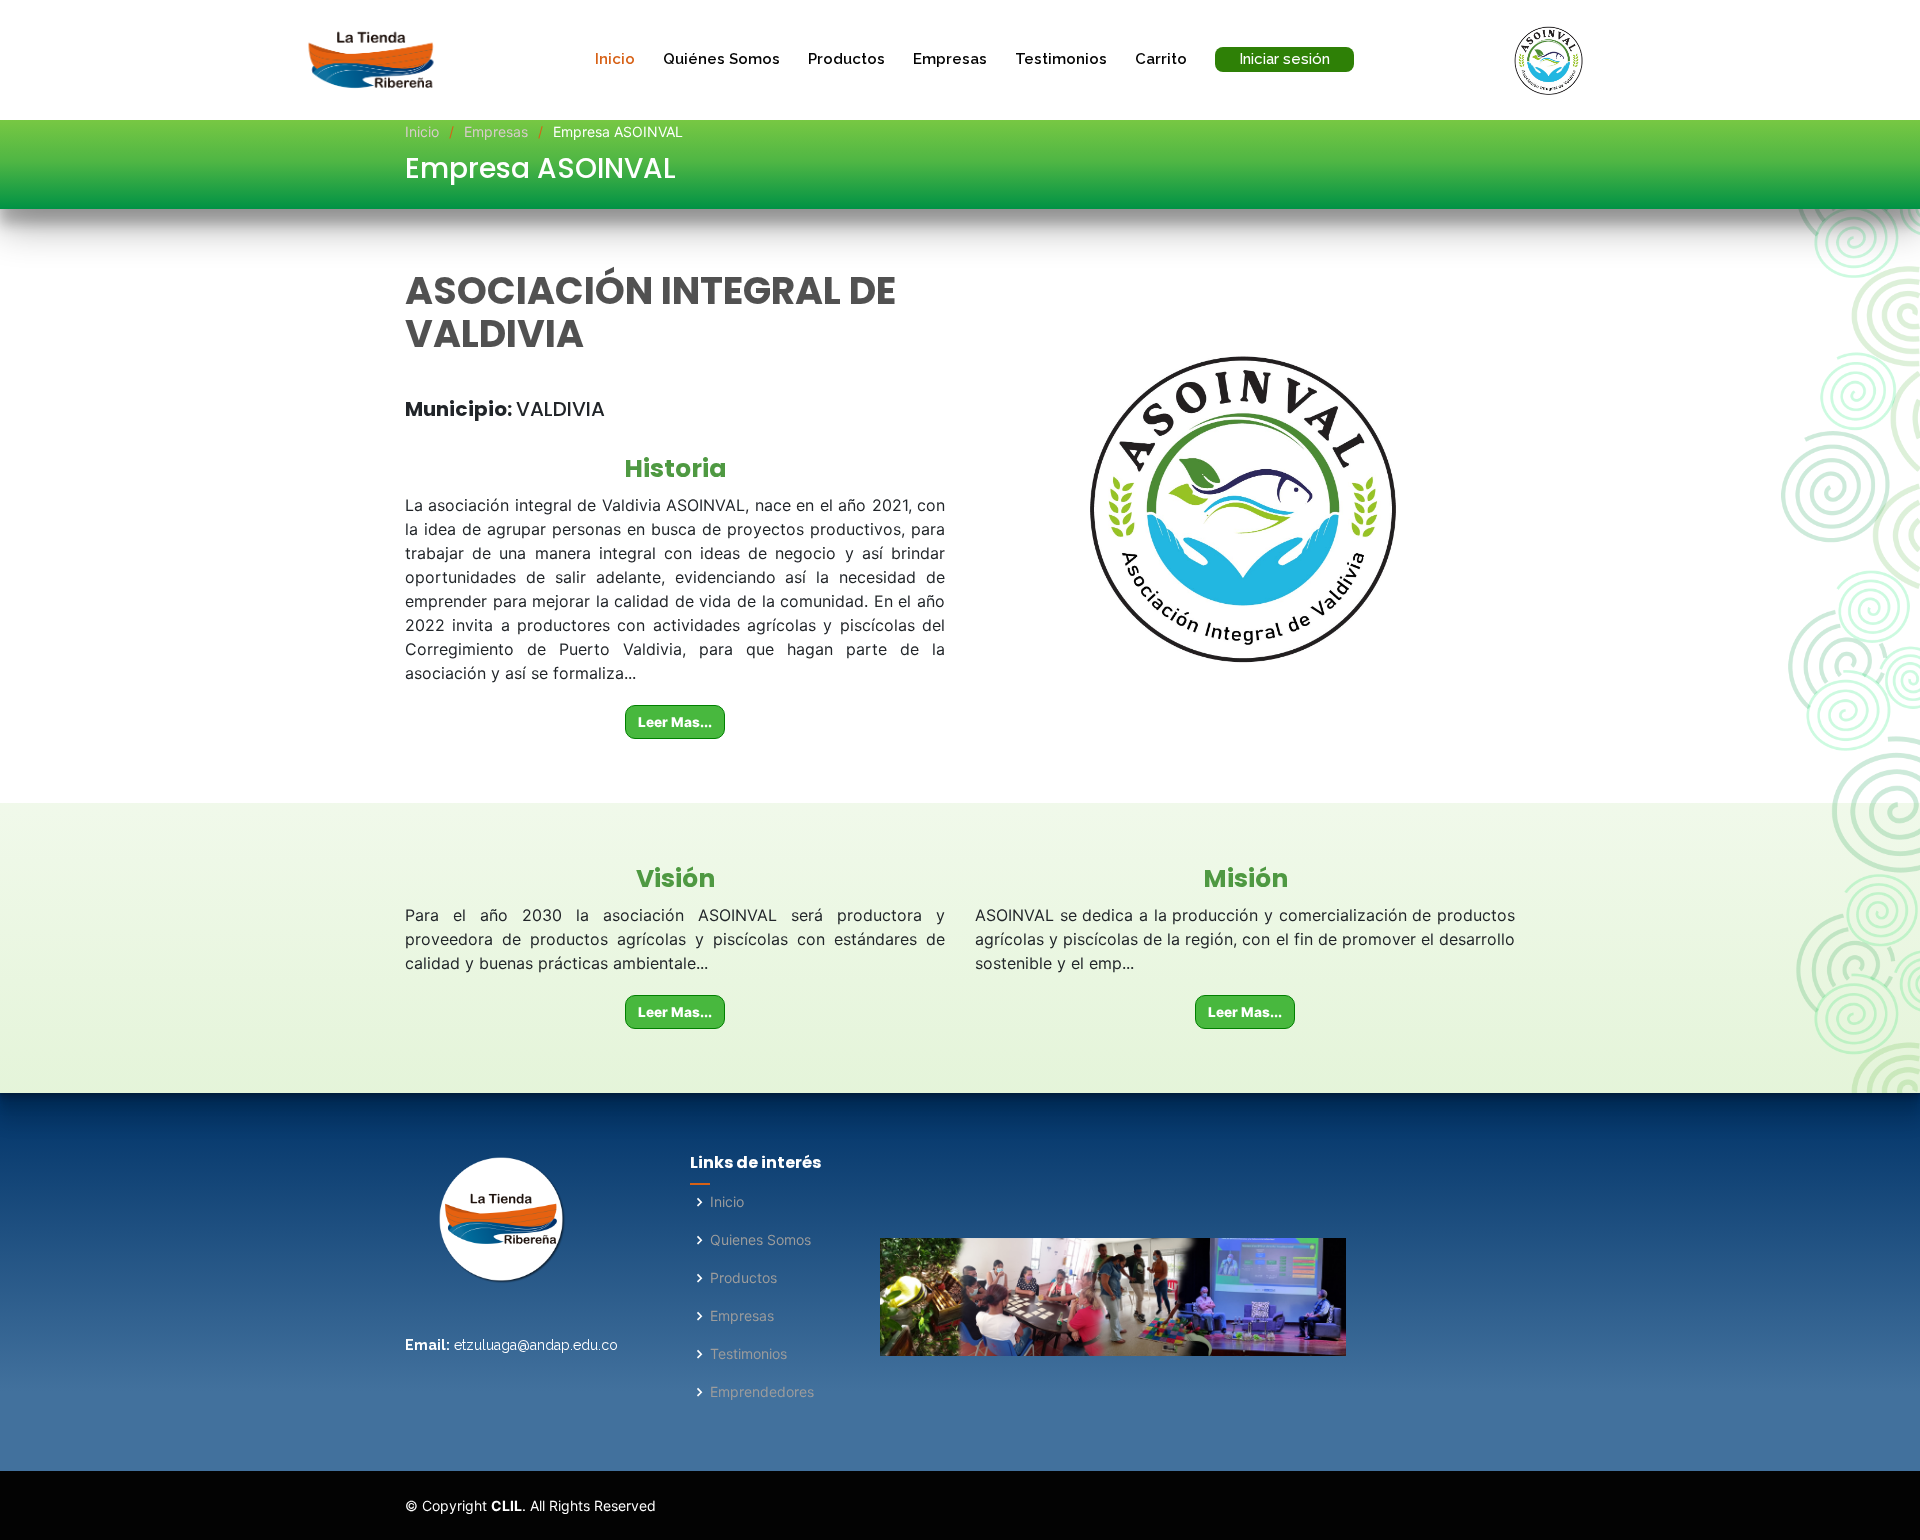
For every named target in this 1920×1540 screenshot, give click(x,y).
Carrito (1161, 59)
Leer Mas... (675, 722)
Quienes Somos (760, 1240)
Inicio (615, 59)
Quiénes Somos (721, 59)
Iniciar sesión (1284, 59)
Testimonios (1061, 59)
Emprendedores (762, 1392)
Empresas (950, 59)
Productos (846, 59)
